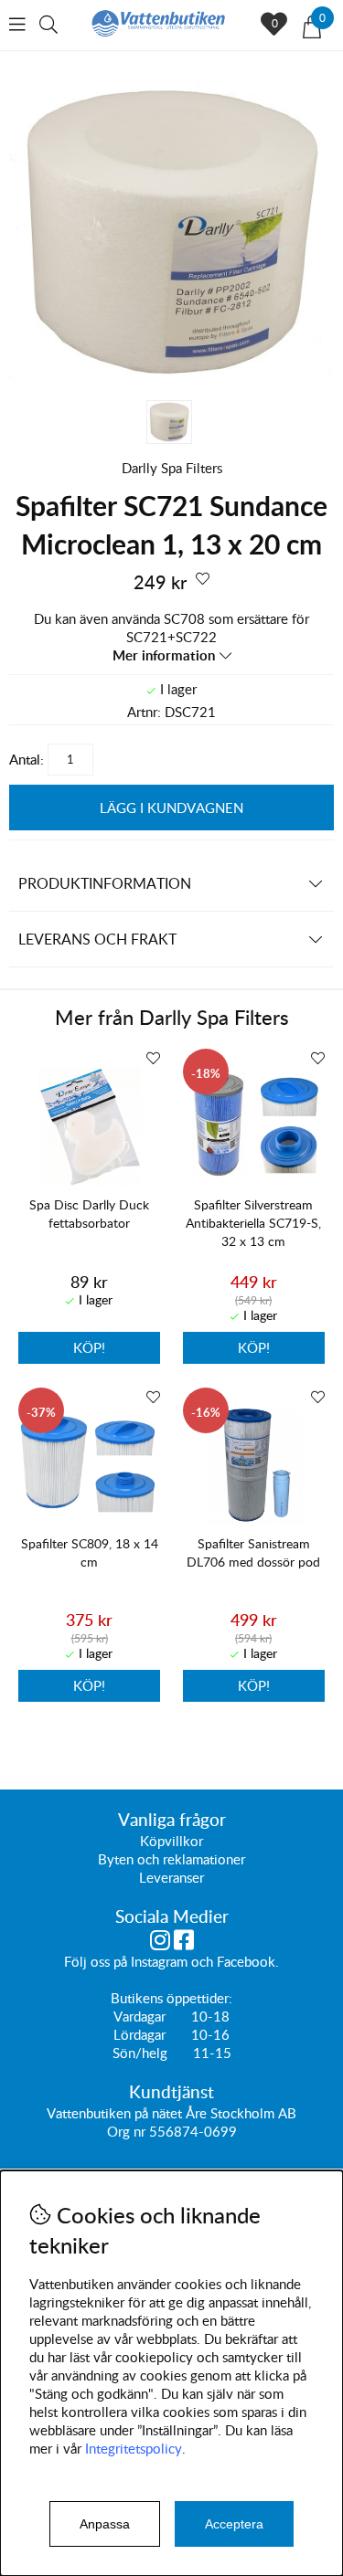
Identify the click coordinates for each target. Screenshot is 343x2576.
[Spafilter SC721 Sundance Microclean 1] (171, 382)
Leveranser (171, 1877)
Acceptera (234, 2524)
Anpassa (105, 2524)
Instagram (159, 1961)
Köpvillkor (171, 1841)
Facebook (246, 1961)
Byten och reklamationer (171, 1859)
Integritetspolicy (134, 2448)
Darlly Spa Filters (172, 468)
